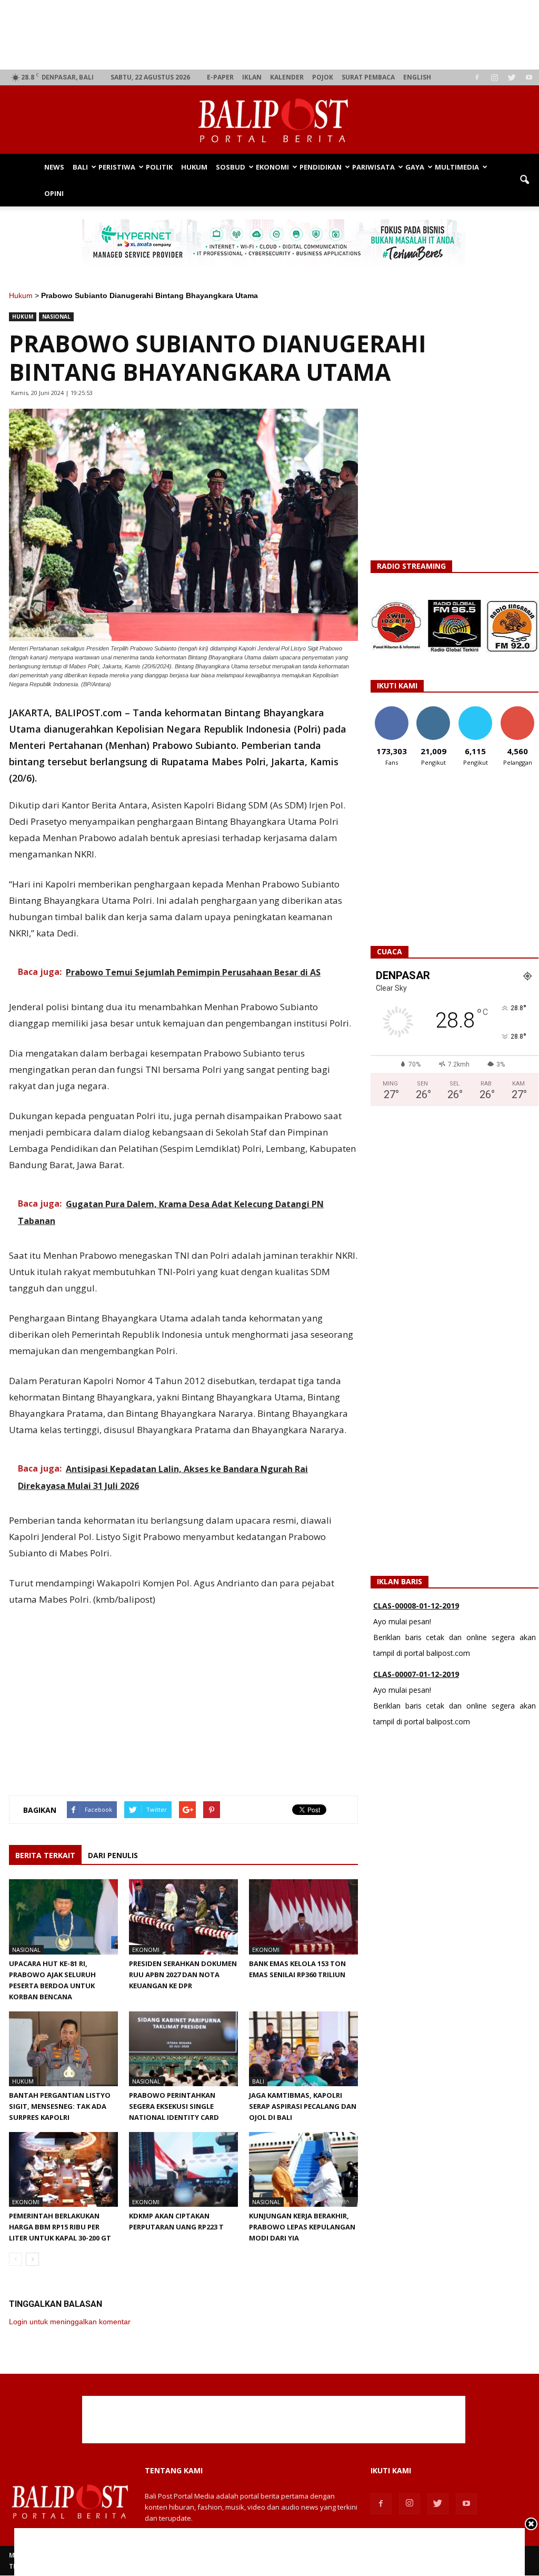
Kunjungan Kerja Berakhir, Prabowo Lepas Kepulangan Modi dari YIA (302, 2227)
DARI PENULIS (113, 1855)
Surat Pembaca (368, 77)
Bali (80, 167)
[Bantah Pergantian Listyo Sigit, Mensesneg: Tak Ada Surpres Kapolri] (63, 2049)
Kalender (287, 77)
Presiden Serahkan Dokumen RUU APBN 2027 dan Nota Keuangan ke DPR (183, 1975)
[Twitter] (512, 77)
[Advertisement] (274, 35)
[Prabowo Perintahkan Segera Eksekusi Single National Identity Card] (183, 2049)
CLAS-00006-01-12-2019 (416, 1676)
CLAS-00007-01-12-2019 (416, 1607)
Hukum (194, 167)
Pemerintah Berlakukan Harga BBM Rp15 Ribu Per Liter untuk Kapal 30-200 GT (60, 2227)
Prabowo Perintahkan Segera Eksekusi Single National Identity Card (174, 2106)
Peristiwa (117, 167)
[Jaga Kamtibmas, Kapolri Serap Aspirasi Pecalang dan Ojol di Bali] (303, 2049)
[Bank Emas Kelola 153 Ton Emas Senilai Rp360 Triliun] (303, 1917)
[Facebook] (477, 77)
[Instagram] (494, 77)
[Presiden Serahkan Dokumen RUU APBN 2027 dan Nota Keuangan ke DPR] (183, 1917)
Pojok (323, 77)
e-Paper (220, 77)
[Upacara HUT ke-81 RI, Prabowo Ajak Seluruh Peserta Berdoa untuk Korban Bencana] (63, 1917)
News (54, 167)
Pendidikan (321, 167)
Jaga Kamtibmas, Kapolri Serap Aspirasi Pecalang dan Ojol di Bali (303, 2106)
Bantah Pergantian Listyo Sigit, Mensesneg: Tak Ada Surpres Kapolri (60, 2106)
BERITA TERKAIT (45, 1855)
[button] (524, 180)
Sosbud (231, 167)
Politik (159, 167)
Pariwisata (373, 167)
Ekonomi (272, 167)
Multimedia (457, 167)
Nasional (56, 317)
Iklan (252, 77)
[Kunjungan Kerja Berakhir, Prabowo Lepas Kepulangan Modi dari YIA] (303, 2169)
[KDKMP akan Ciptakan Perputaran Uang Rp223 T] (183, 2169)
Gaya (415, 167)
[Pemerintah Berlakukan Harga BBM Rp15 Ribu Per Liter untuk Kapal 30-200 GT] (63, 2169)
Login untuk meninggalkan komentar (70, 2322)
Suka (391, 710)
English (417, 77)
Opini (54, 193)
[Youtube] (529, 77)
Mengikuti (433, 710)
